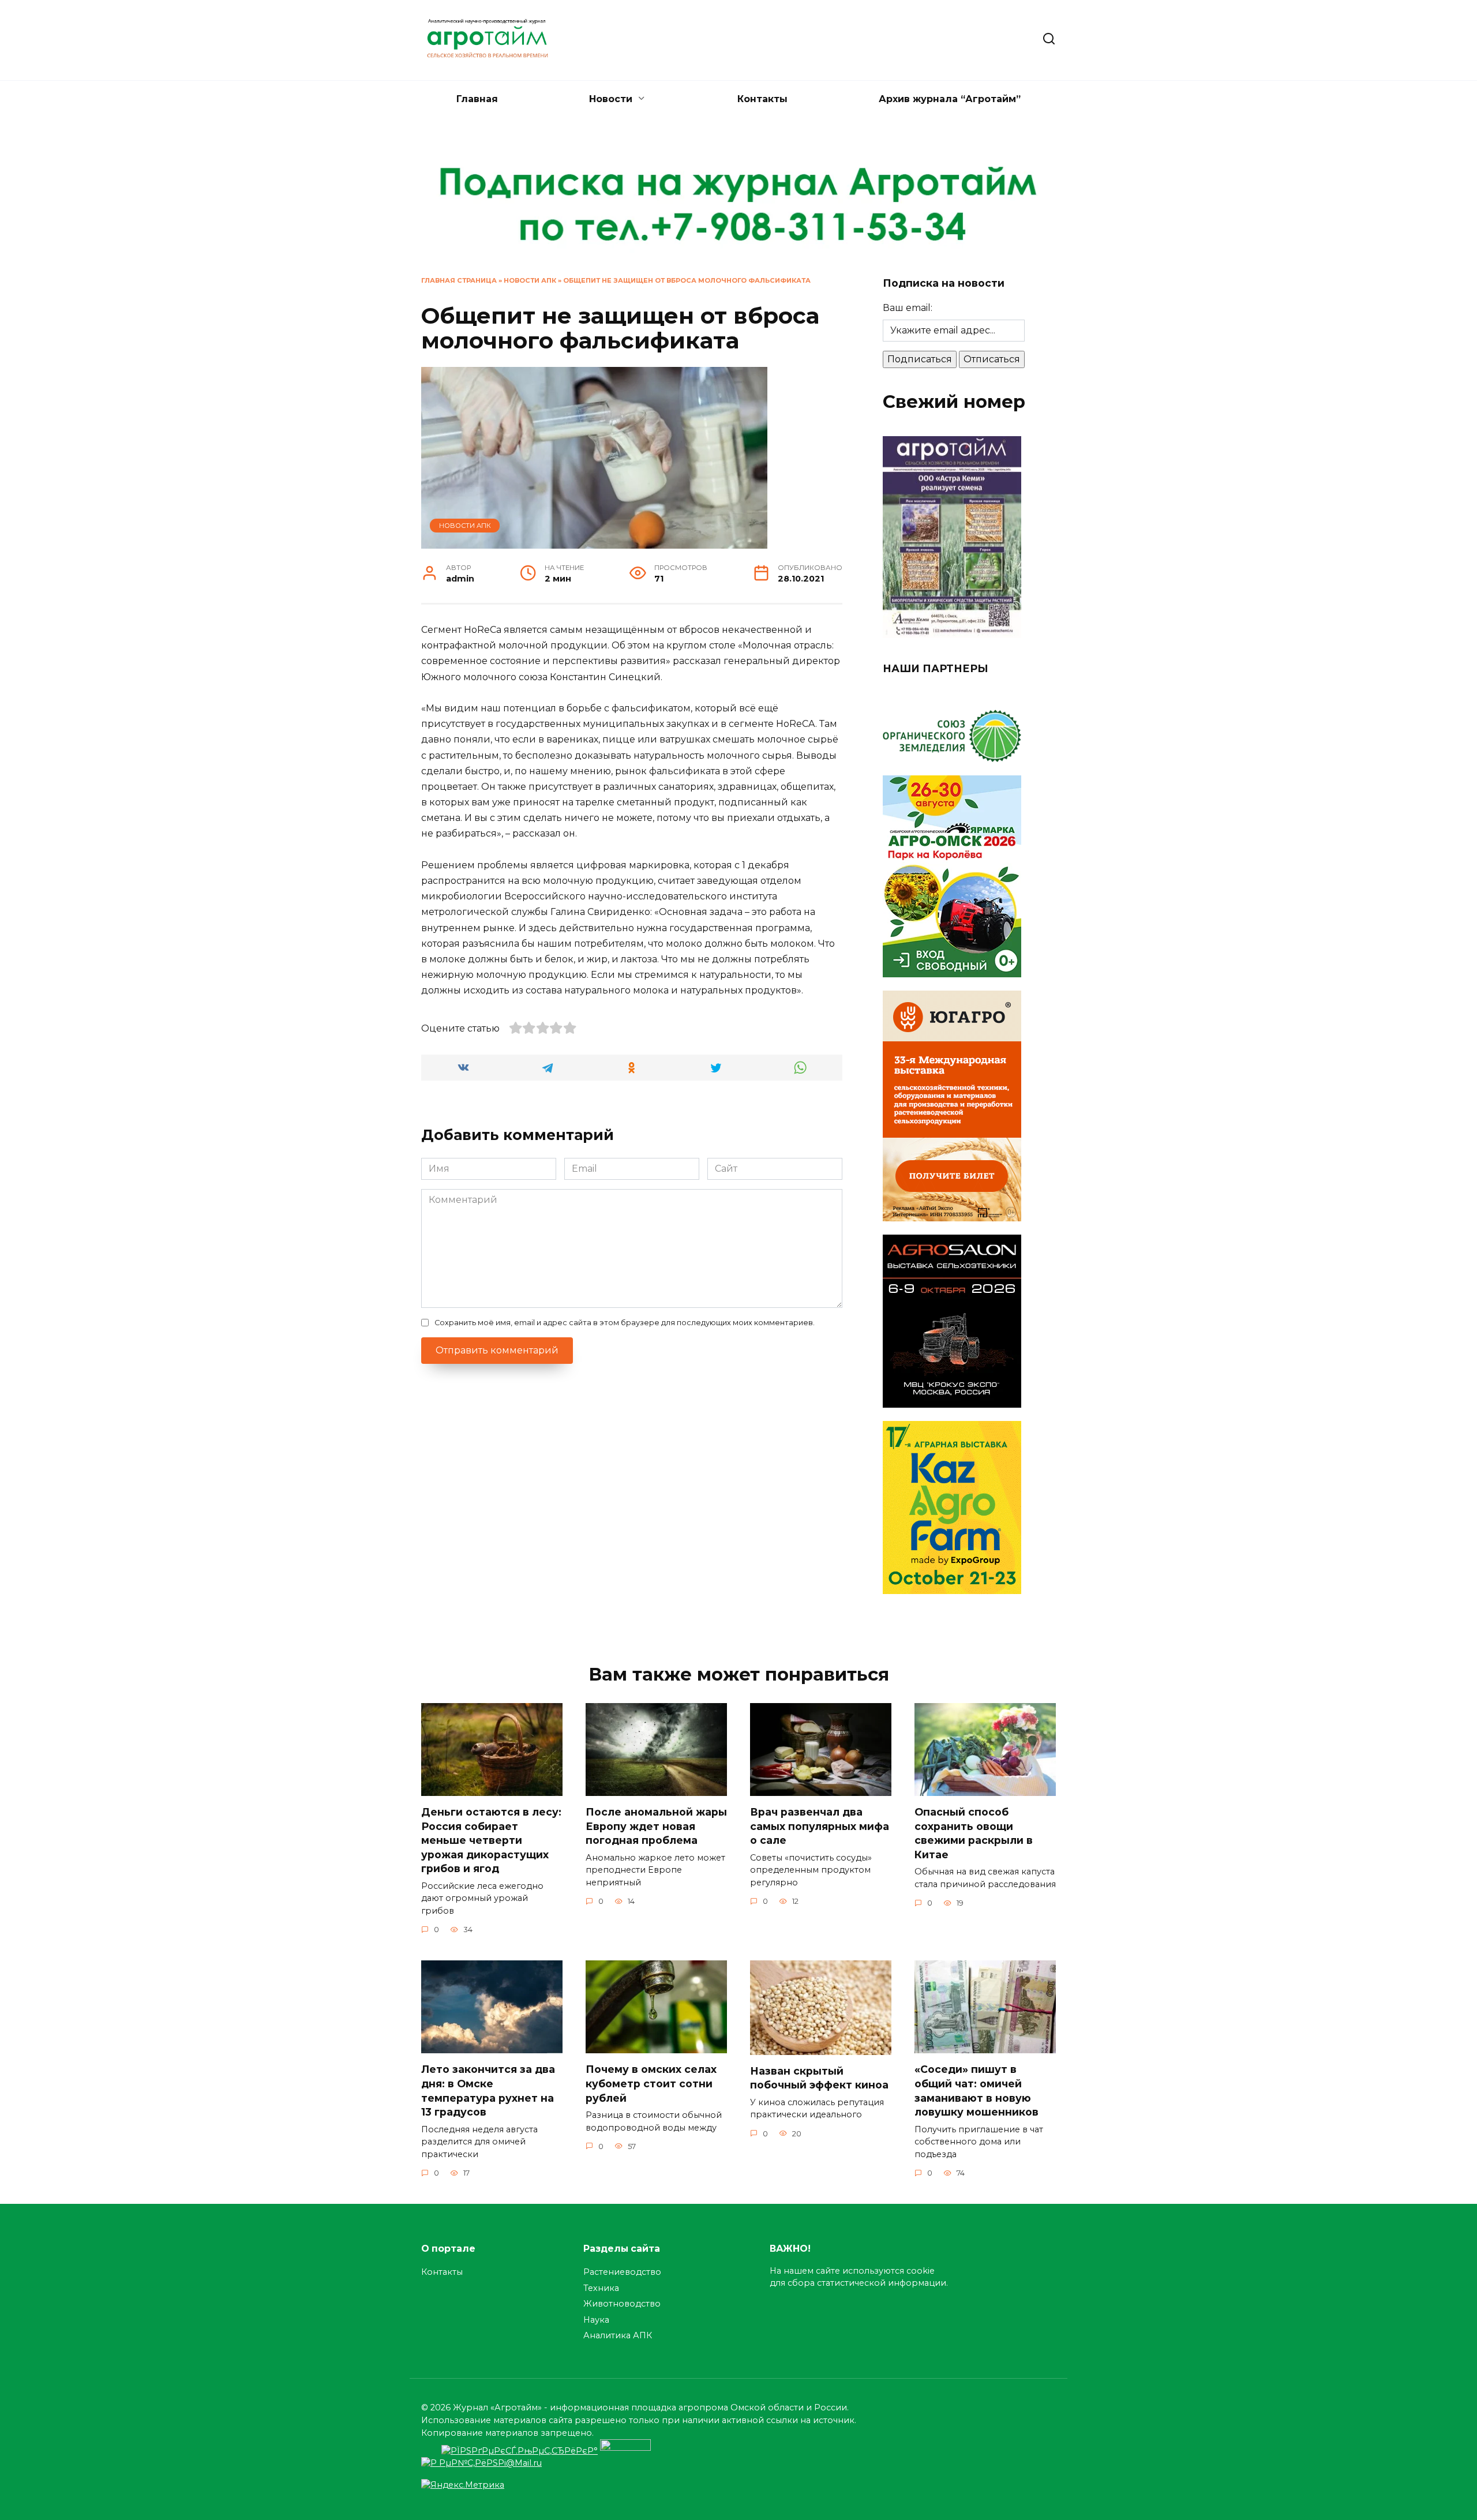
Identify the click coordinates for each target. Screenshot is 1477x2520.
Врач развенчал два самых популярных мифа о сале (820, 1826)
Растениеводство (622, 2272)
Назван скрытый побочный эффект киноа (819, 2078)
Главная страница (459, 280)
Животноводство (622, 2304)
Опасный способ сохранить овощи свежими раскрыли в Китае (974, 1833)
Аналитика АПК (618, 2335)
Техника (601, 2288)
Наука (596, 2320)
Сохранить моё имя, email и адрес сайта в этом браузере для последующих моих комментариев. (625, 1323)
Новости (611, 99)
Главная (477, 99)
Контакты (762, 99)
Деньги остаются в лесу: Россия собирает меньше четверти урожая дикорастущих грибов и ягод (491, 1840)
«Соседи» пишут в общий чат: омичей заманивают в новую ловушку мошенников (976, 2090)
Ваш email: (908, 308)
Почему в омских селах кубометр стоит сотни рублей (651, 2083)
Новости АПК (530, 280)
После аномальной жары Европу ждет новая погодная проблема (656, 1826)
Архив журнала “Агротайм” (950, 99)
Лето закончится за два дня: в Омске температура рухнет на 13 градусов (488, 2090)
